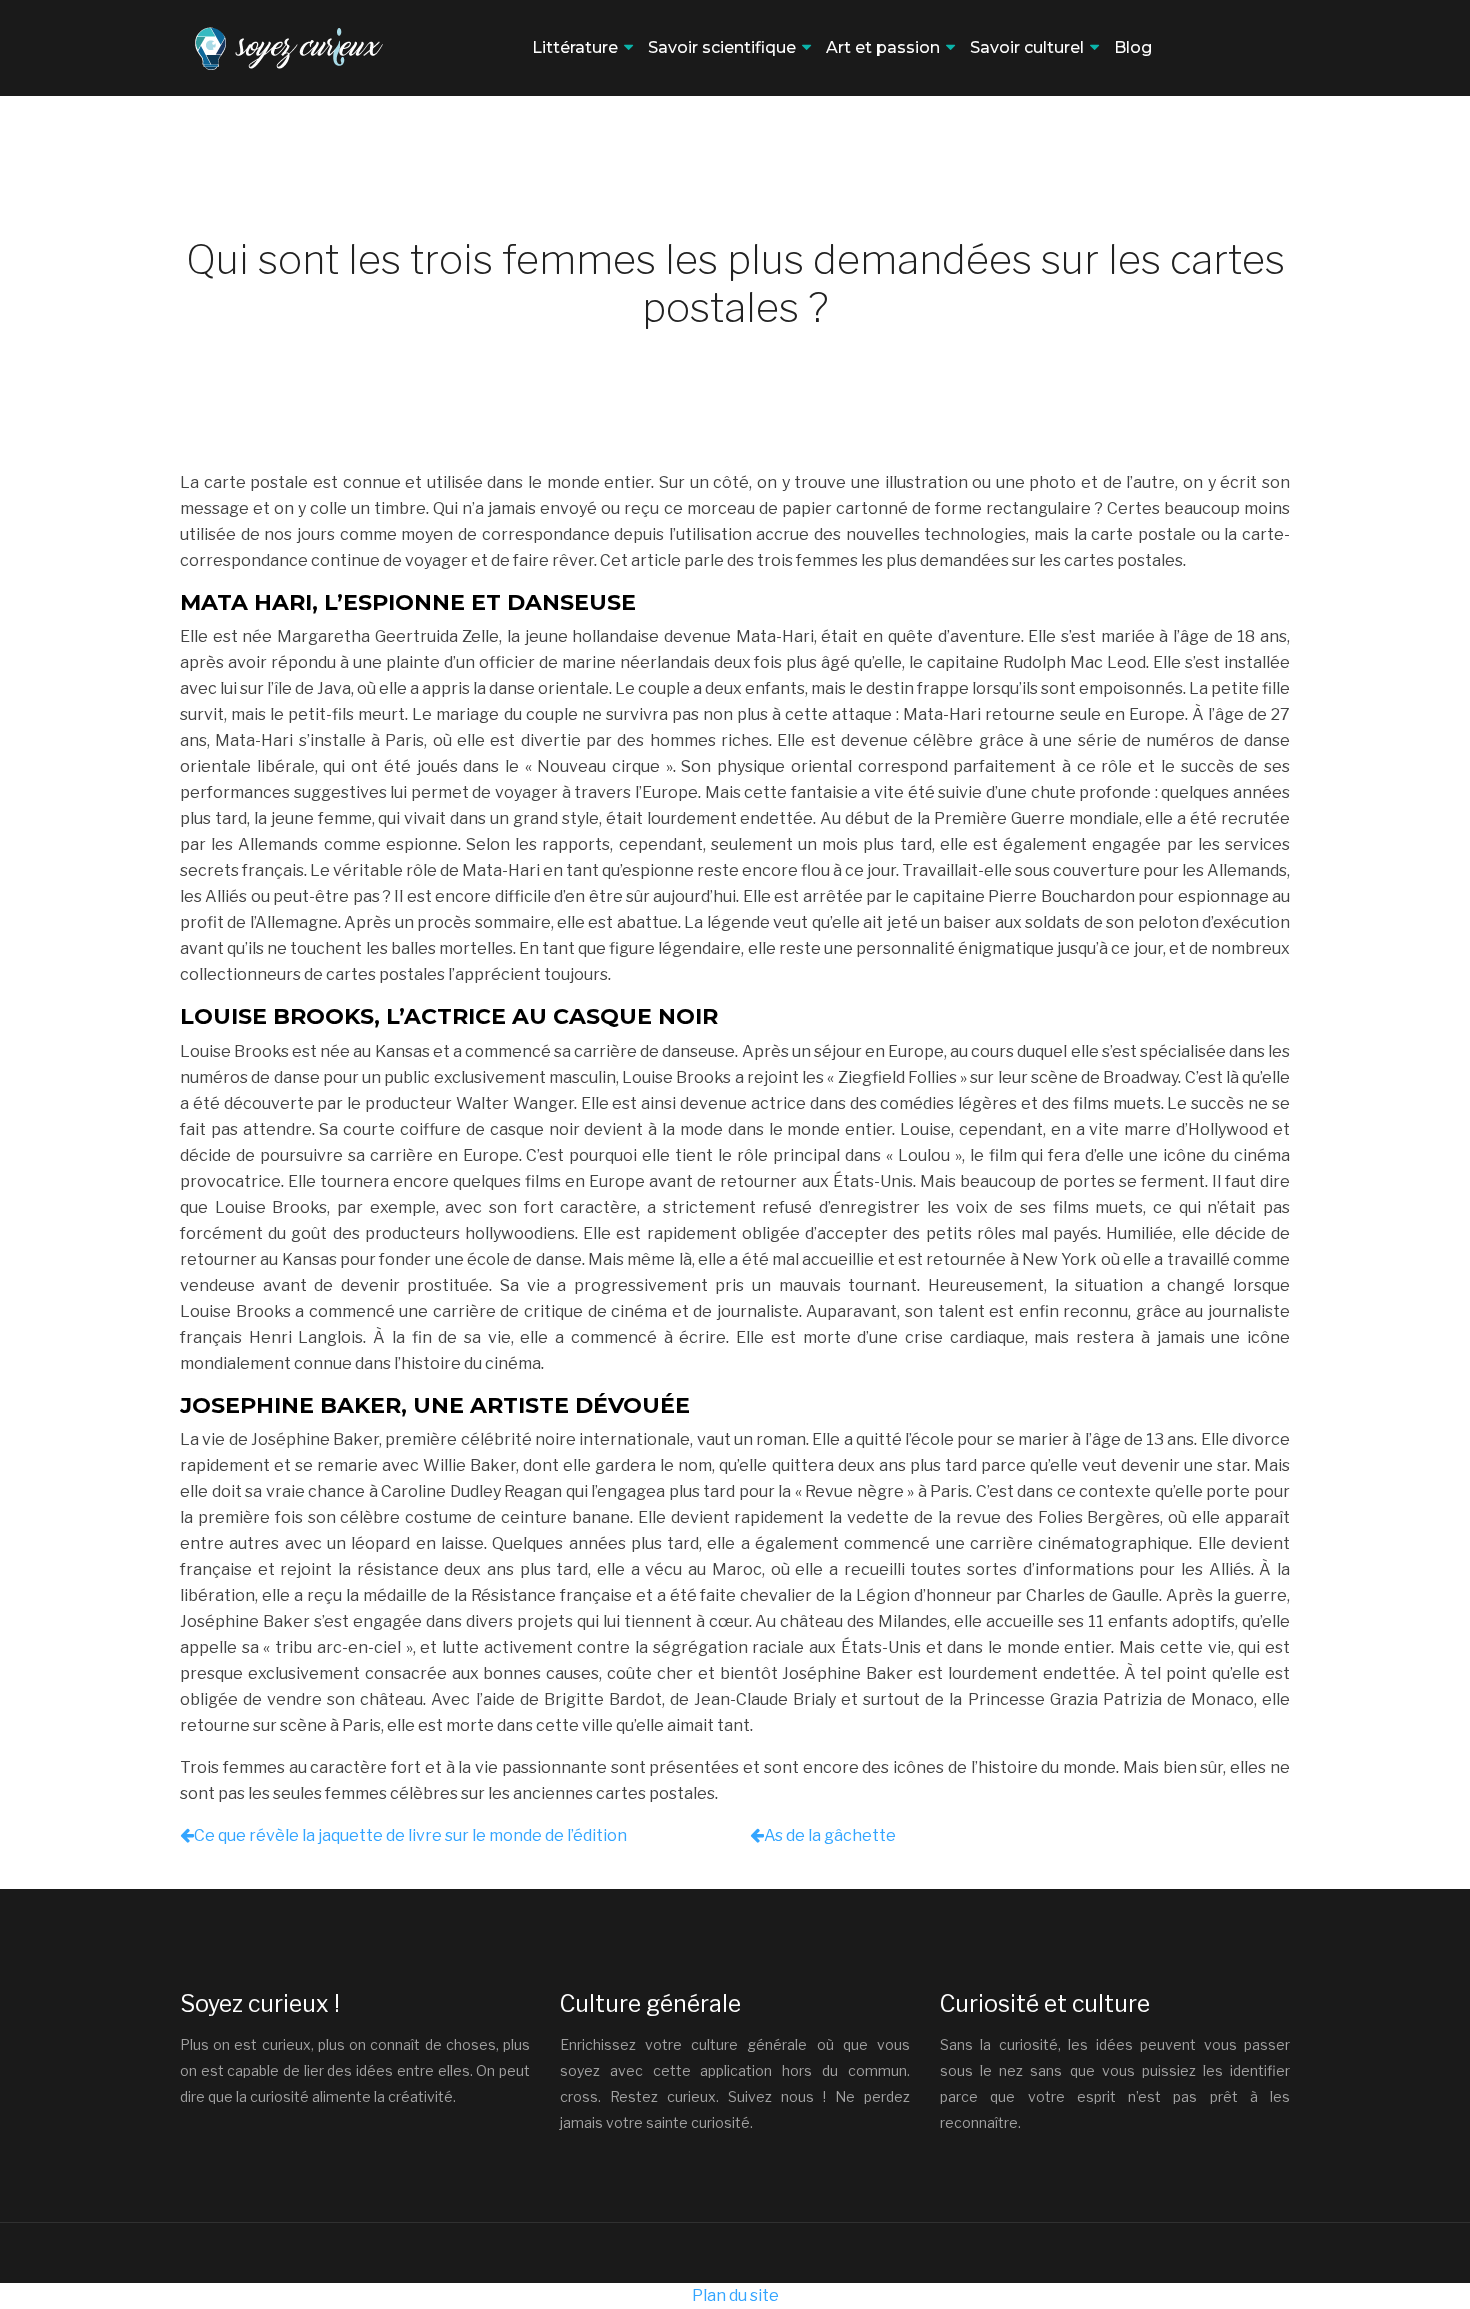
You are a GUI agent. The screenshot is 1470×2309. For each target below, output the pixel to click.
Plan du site (735, 2295)
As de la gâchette (830, 1835)
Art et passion (883, 47)
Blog (1133, 47)
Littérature (575, 47)
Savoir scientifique (722, 47)
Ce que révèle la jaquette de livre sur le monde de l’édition (410, 1835)
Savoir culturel (1027, 47)
